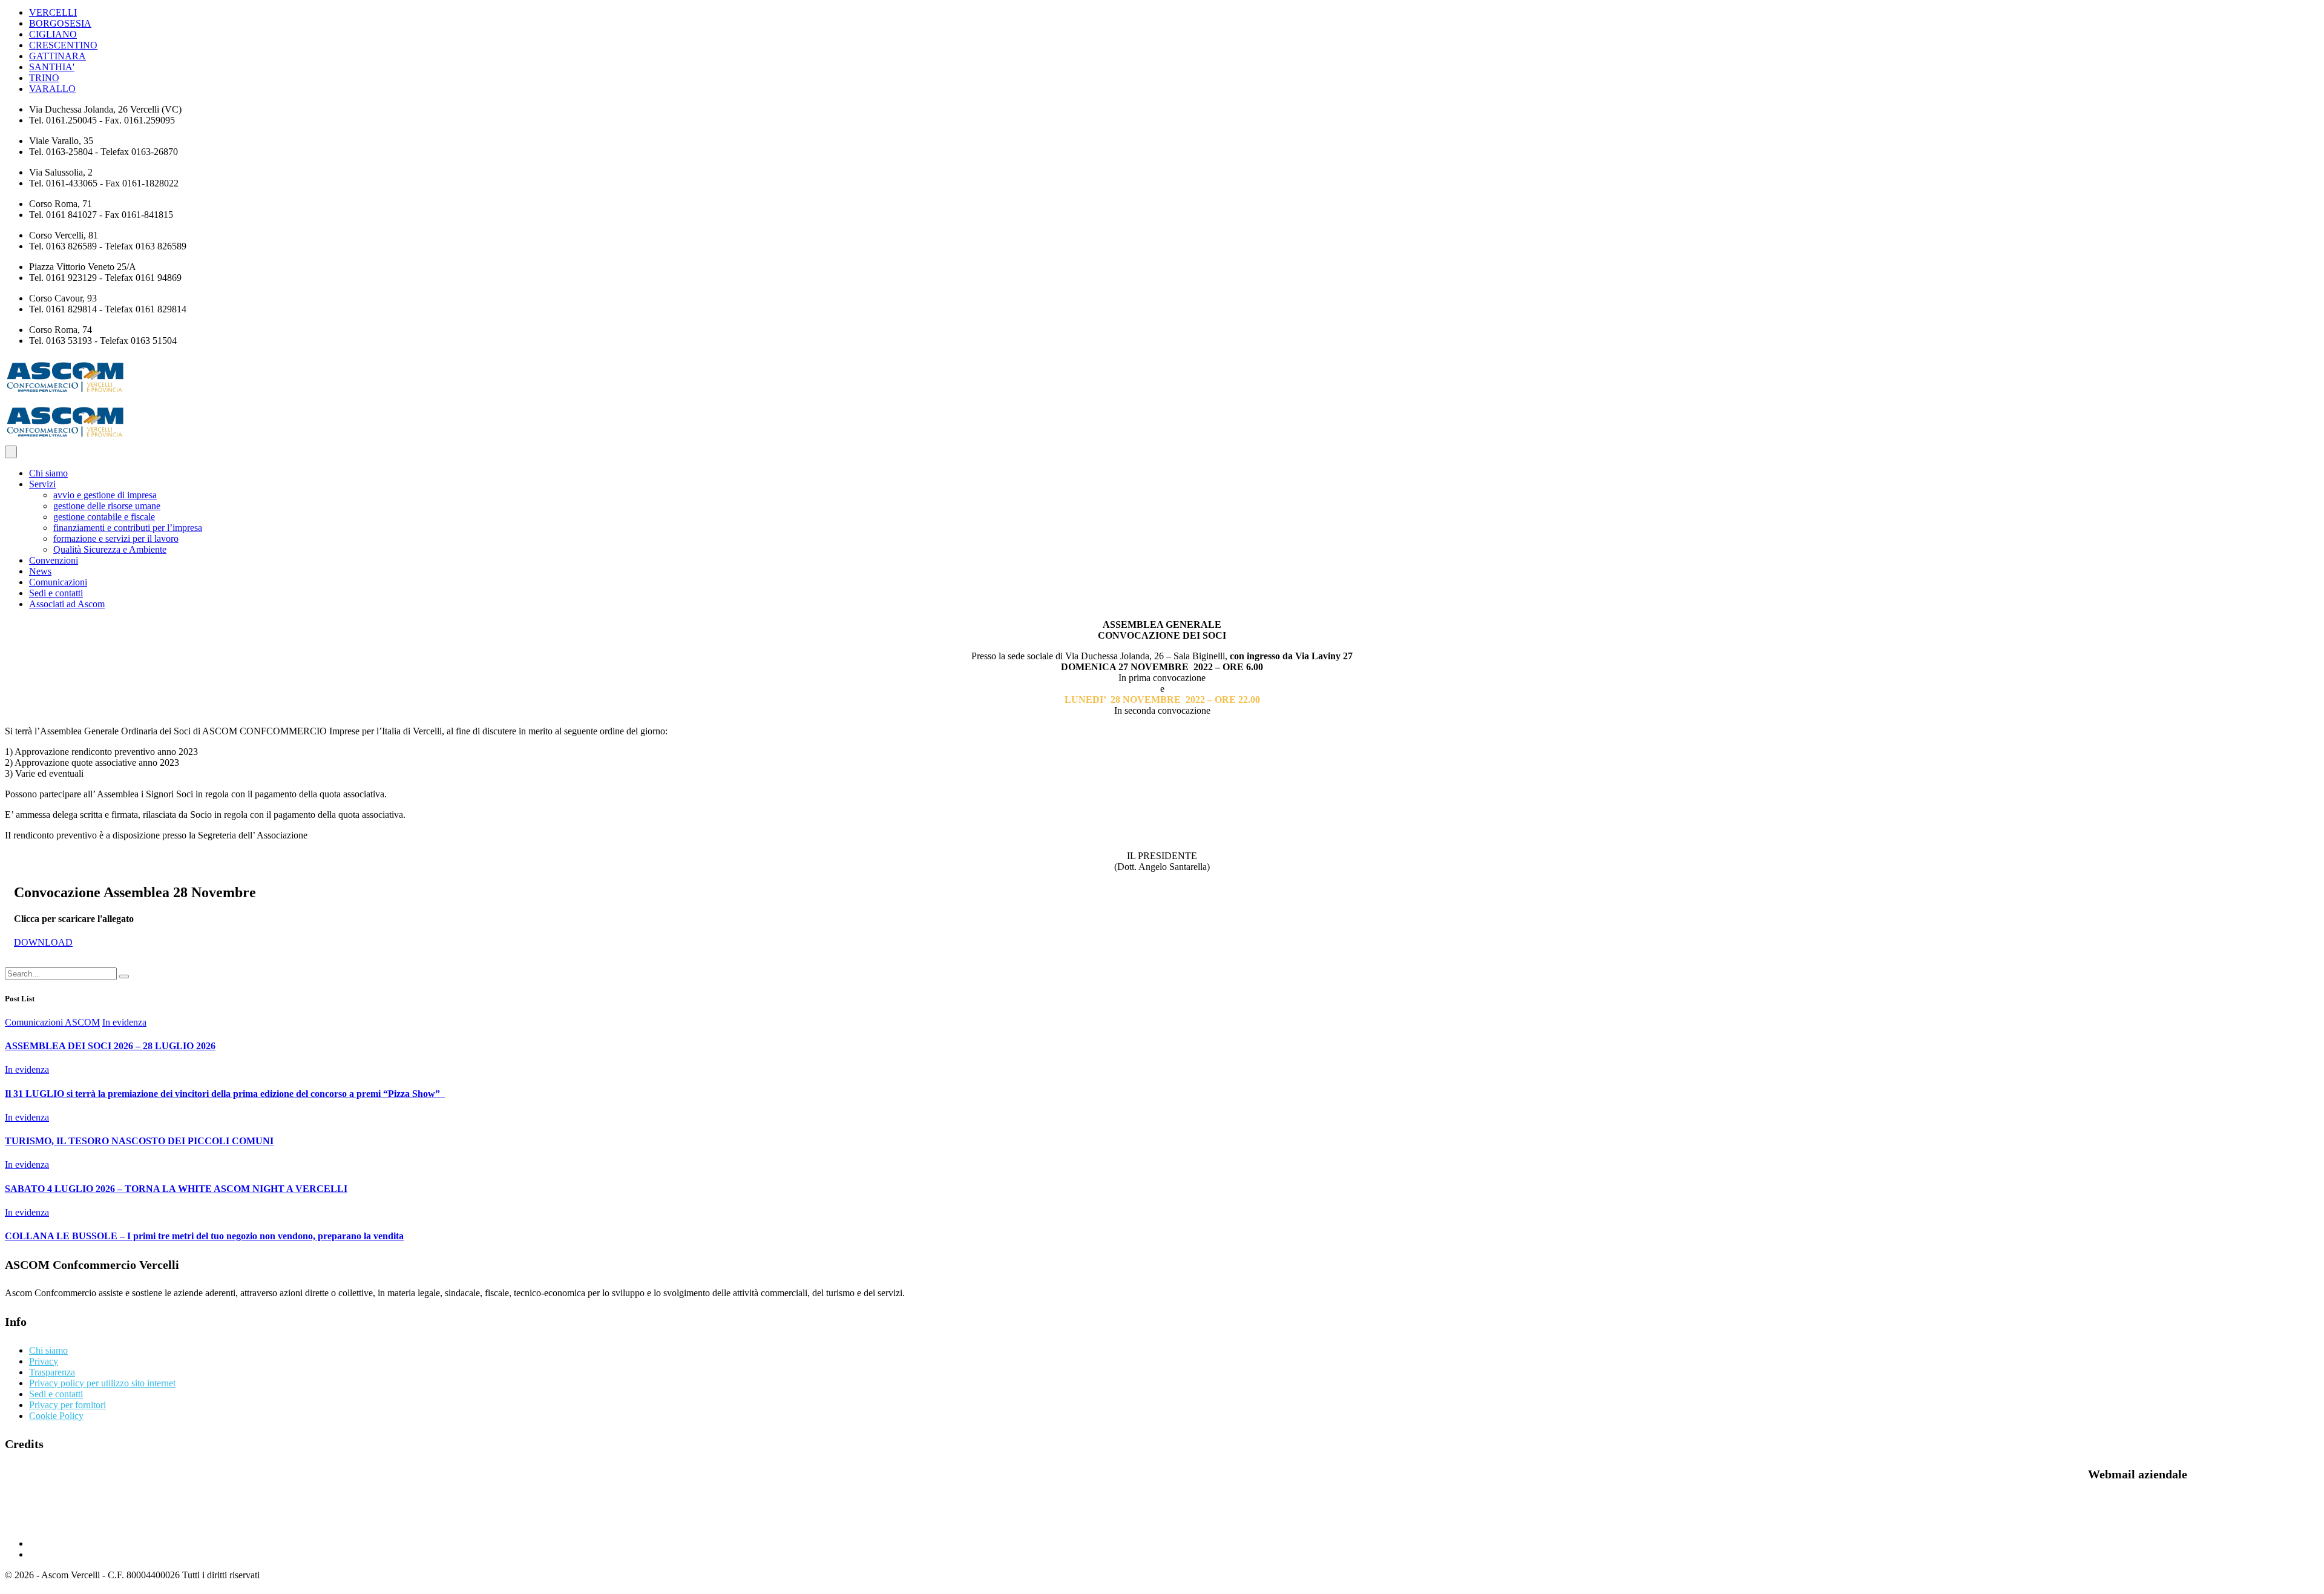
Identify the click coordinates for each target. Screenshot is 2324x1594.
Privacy (44, 1361)
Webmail (28, 1523)
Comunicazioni (58, 582)
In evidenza (124, 1022)
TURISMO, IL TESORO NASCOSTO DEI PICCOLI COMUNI (139, 1141)
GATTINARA (57, 56)
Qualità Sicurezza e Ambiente (110, 549)
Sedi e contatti (56, 593)
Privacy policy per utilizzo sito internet (102, 1383)
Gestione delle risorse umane (107, 506)
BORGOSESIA (60, 23)
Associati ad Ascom (67, 604)
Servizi (42, 484)
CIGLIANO (53, 34)
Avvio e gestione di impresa (105, 495)
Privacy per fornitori (67, 1405)
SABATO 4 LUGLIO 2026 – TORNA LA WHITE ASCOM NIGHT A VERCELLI (176, 1189)
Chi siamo (48, 473)
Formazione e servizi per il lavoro (116, 538)
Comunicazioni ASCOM (52, 1022)
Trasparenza (52, 1372)
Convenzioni (54, 560)
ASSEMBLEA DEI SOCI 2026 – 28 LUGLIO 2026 (110, 1046)
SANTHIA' (52, 67)
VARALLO (52, 89)
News (40, 571)
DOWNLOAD (43, 942)
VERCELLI (53, 12)
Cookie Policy (56, 1416)
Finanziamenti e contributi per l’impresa (128, 528)
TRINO (44, 78)
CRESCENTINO (63, 45)
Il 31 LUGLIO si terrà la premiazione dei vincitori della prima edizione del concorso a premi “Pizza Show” (225, 1094)
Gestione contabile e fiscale (104, 517)
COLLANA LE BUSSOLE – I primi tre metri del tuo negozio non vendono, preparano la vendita (204, 1236)
